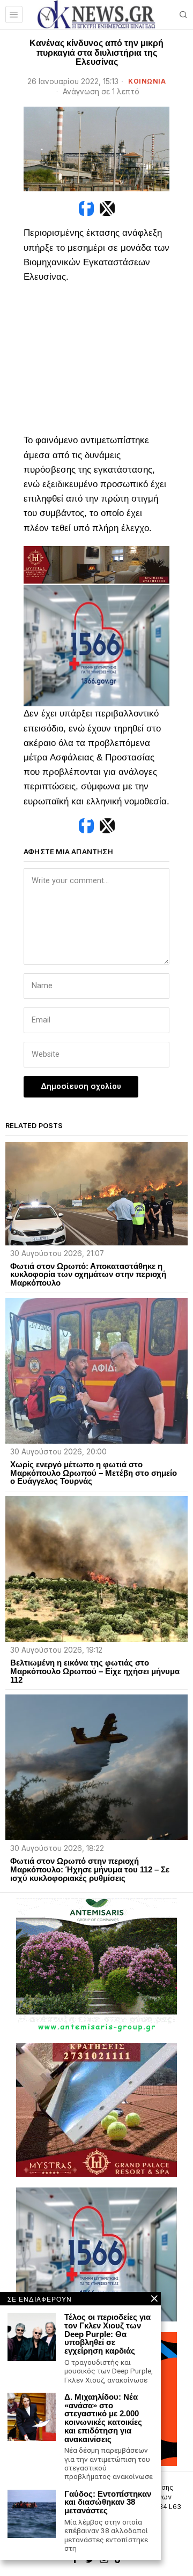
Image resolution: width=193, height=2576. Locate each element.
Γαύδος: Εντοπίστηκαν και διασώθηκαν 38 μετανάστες (108, 2502)
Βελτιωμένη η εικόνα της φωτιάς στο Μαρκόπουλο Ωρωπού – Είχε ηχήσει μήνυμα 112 (95, 1671)
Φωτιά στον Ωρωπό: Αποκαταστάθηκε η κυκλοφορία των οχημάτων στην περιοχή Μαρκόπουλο (88, 1275)
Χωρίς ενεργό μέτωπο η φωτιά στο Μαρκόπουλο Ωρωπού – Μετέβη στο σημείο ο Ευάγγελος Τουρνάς (94, 1473)
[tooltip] (86, 208)
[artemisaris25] (96, 1964)
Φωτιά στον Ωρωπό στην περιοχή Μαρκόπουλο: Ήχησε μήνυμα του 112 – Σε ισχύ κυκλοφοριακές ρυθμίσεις (90, 1869)
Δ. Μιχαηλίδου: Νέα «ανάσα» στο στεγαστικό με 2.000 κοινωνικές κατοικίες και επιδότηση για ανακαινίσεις (103, 2418)
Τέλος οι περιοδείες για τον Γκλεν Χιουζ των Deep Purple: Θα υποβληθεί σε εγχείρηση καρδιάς (107, 2334)
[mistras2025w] (96, 564)
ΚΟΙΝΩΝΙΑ (147, 81)
